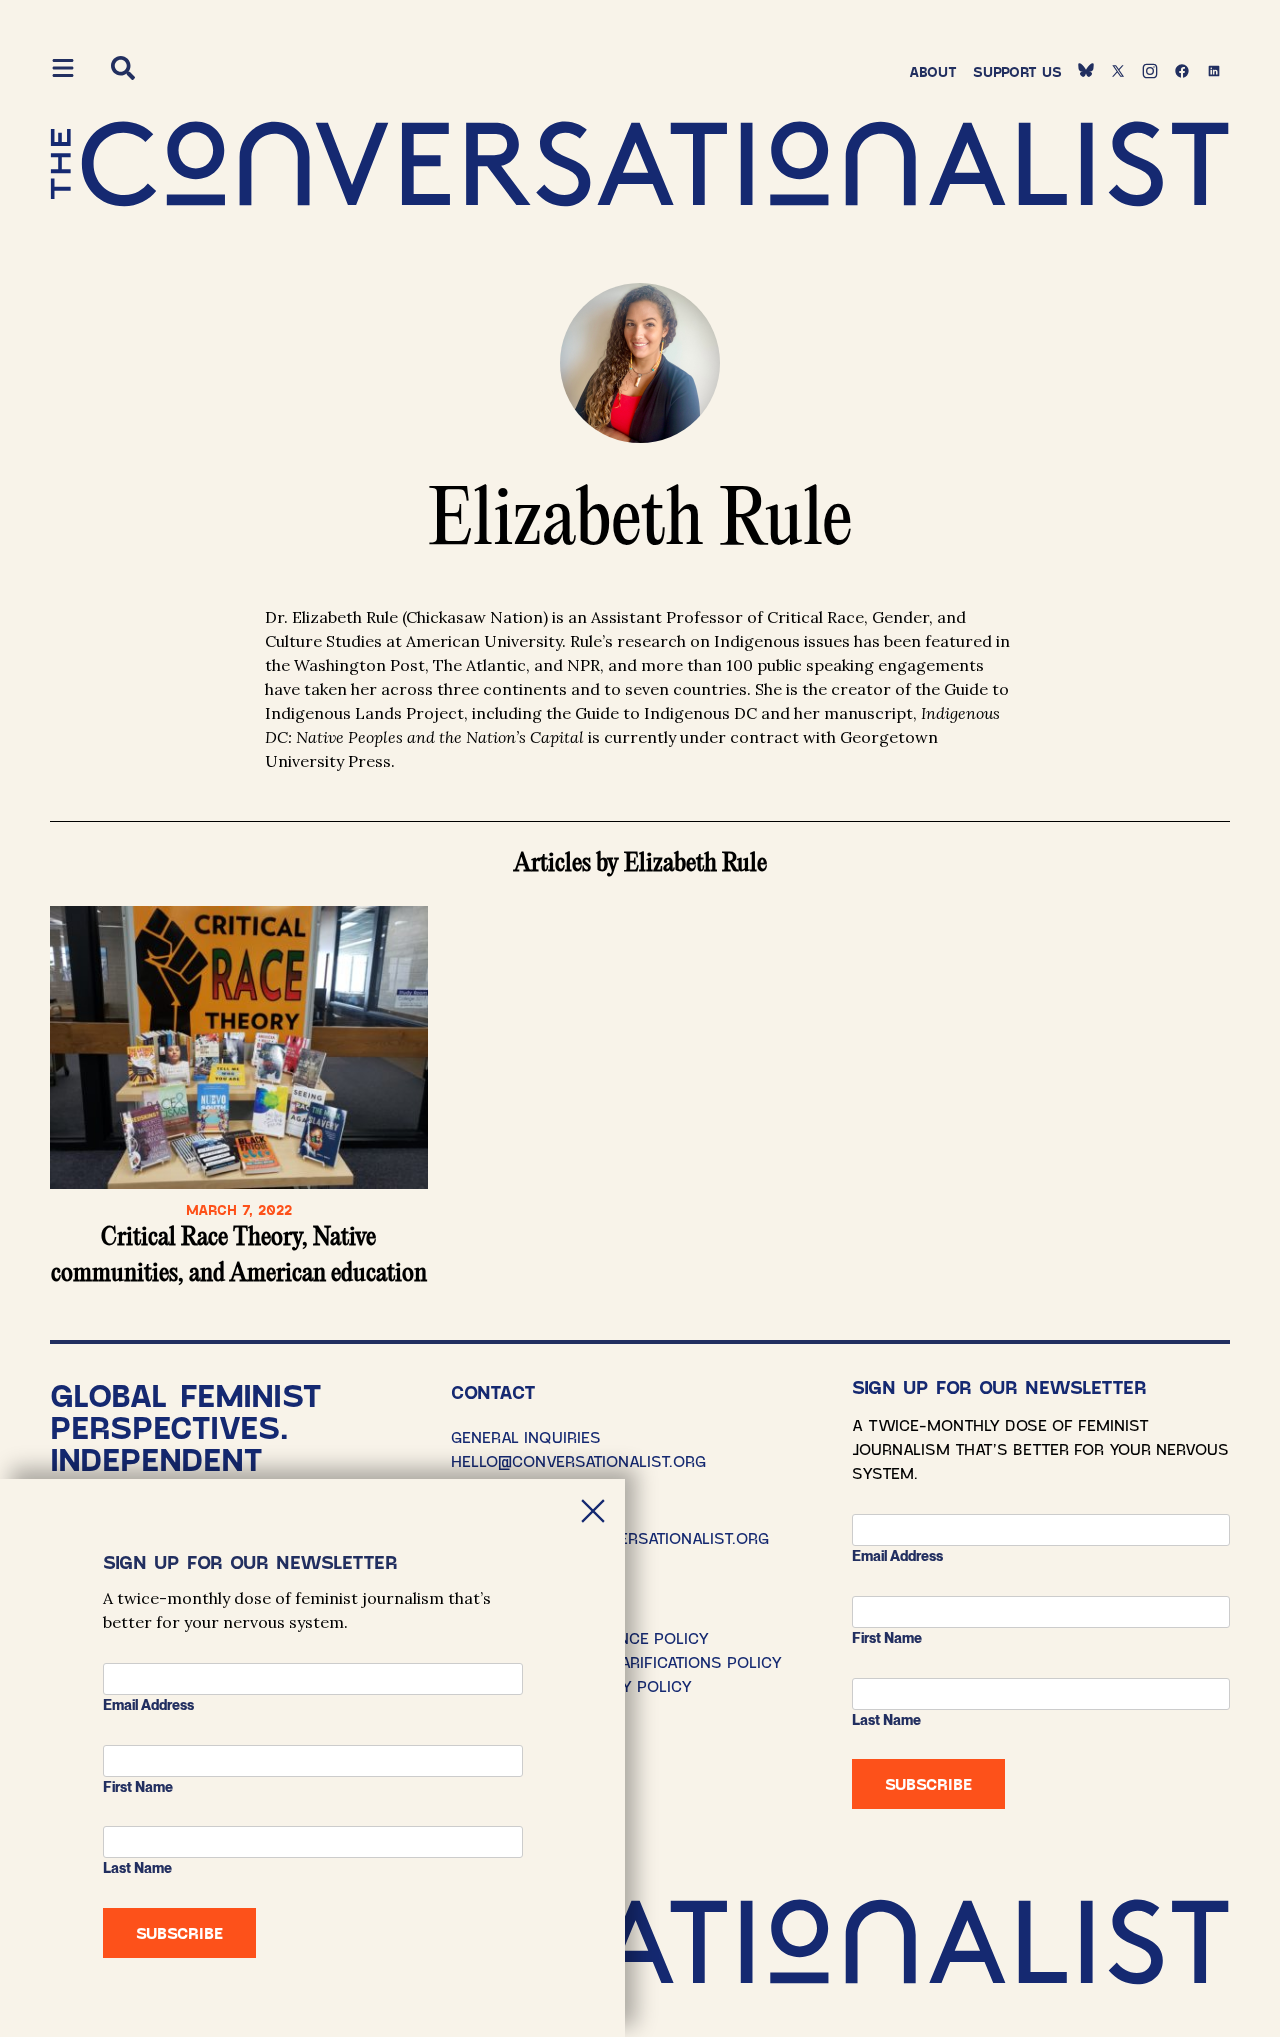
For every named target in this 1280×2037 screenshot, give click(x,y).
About (933, 71)
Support (1017, 71)
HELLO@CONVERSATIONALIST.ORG (578, 1460)
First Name (887, 1638)
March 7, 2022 (239, 1209)
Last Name (886, 1720)
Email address (897, 1556)
